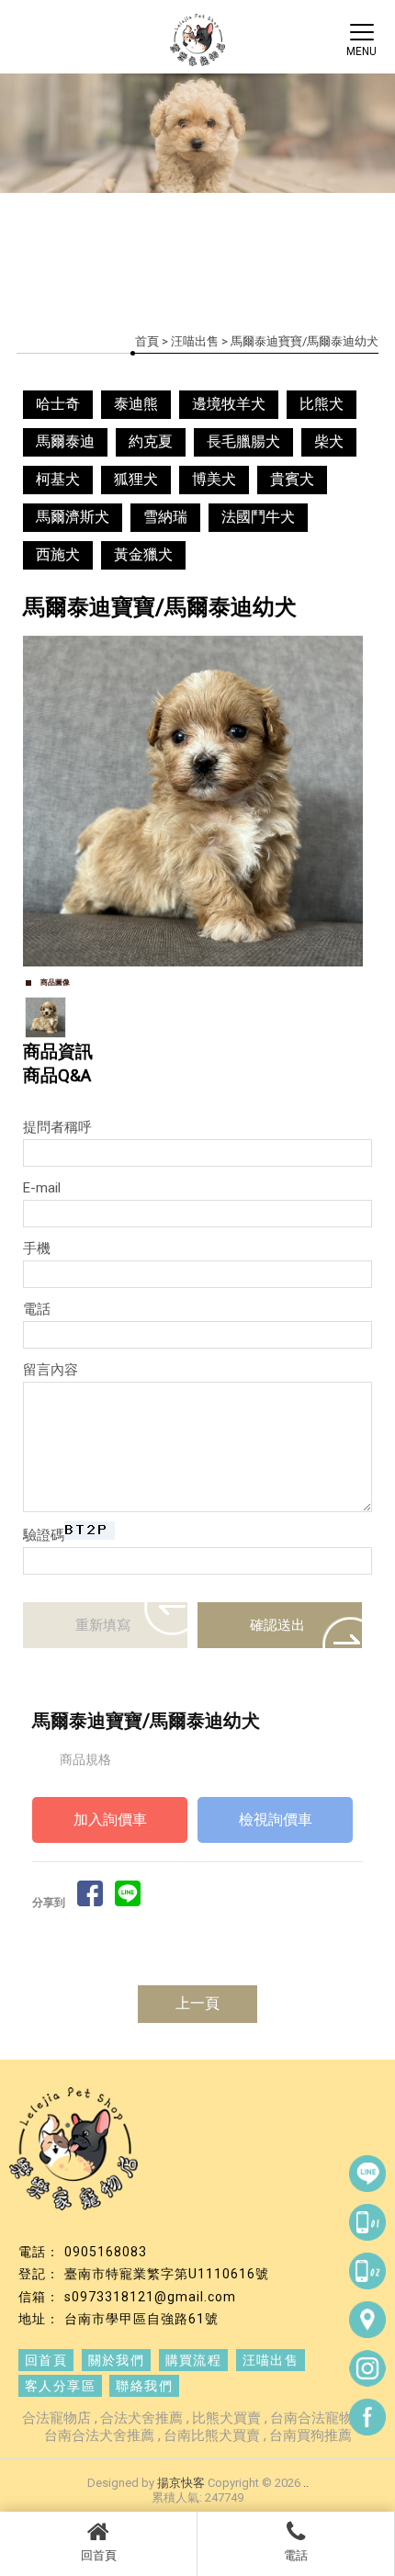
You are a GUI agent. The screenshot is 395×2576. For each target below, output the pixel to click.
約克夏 (151, 441)
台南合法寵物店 (318, 2418)
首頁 (147, 341)
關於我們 (117, 2360)
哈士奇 (58, 404)
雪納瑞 (165, 517)
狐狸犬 (136, 479)
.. (306, 2483)
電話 (296, 2555)
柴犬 (329, 441)
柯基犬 (58, 479)
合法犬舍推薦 (141, 2418)
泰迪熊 (136, 404)
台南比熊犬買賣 (212, 2435)
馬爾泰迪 (65, 441)
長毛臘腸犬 (243, 441)
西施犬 (58, 554)
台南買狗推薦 (310, 2435)
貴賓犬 (292, 479)
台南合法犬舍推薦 (99, 2435)
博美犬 (214, 479)
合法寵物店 (56, 2418)
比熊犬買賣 (226, 2418)
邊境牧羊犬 (229, 404)
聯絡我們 (144, 2386)
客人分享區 (60, 2386)
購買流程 (194, 2360)
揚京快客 (181, 2483)
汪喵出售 (195, 341)
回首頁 (99, 2555)
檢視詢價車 (276, 1819)
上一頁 (197, 2003)
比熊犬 (322, 404)
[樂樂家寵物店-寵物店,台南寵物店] (197, 42)
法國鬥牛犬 (258, 517)
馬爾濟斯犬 (73, 517)
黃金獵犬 (143, 554)
